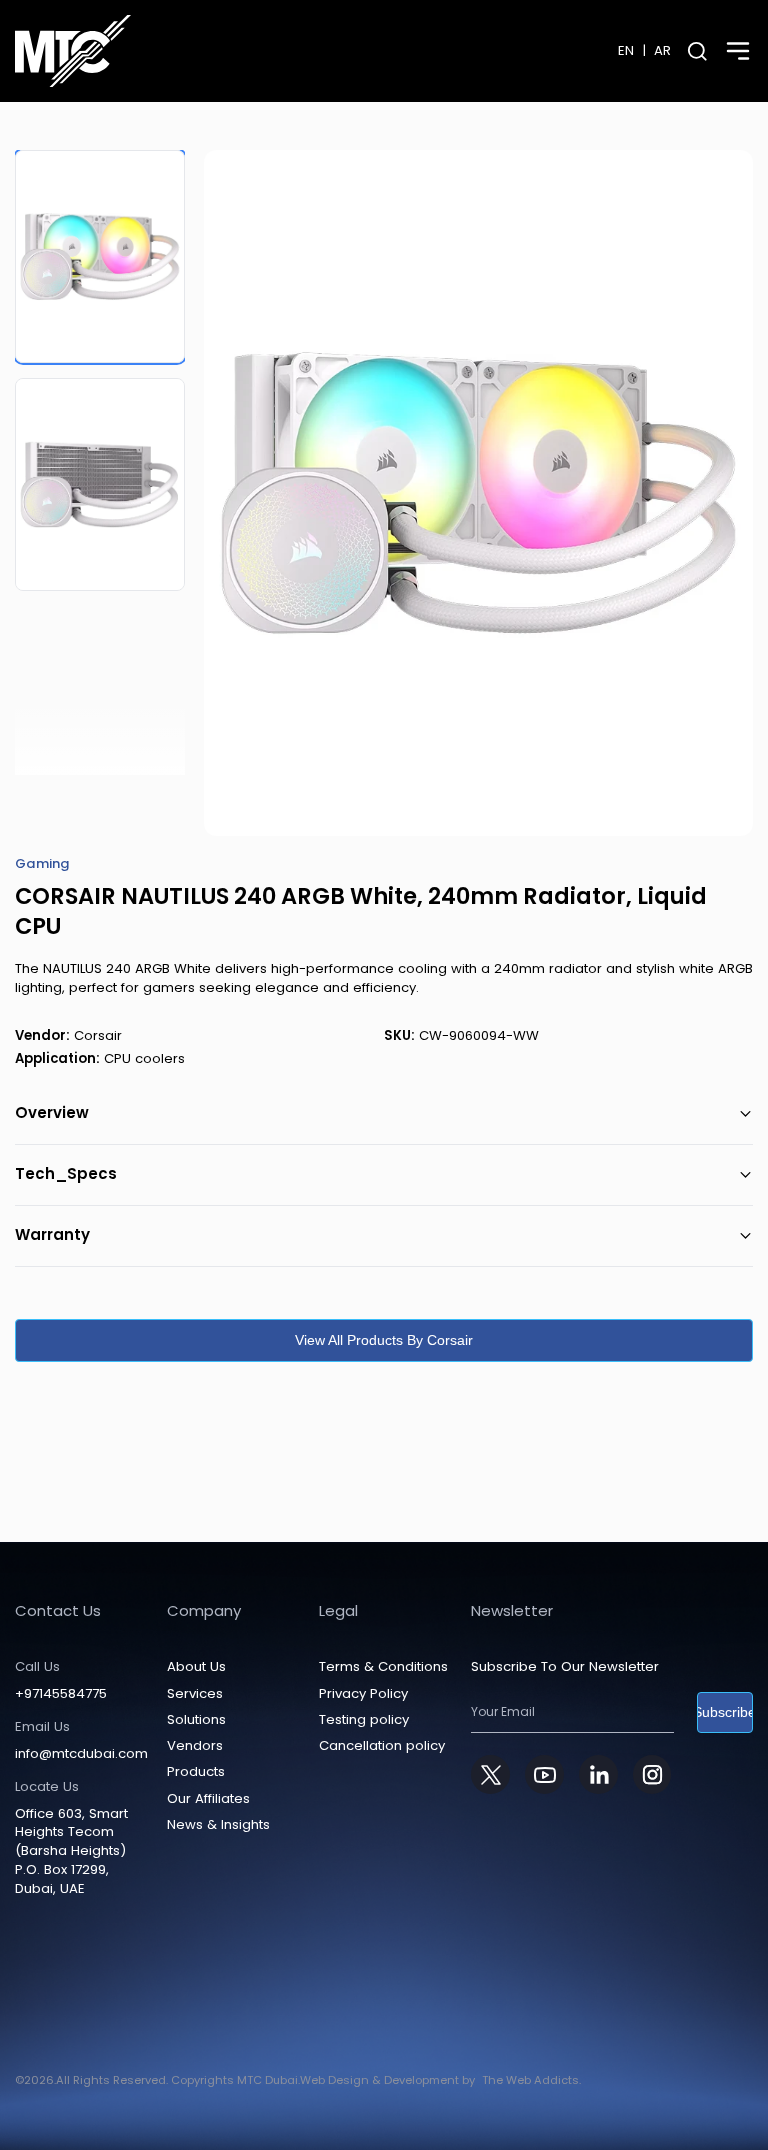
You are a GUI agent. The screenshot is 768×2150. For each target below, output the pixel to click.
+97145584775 (61, 1694)
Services (195, 1693)
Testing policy (364, 1719)
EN (626, 50)
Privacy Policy (363, 1693)
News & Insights (218, 1824)
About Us (196, 1666)
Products (196, 1771)
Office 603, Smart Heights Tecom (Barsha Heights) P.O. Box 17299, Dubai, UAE (71, 1851)
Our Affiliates (208, 1798)
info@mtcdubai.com (81, 1754)
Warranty (52, 1234)
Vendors (195, 1745)
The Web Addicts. (531, 2080)
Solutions (196, 1719)
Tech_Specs (66, 1173)
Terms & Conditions (383, 1666)
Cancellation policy (382, 1745)
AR (662, 50)
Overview (52, 1112)
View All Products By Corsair (384, 1340)
